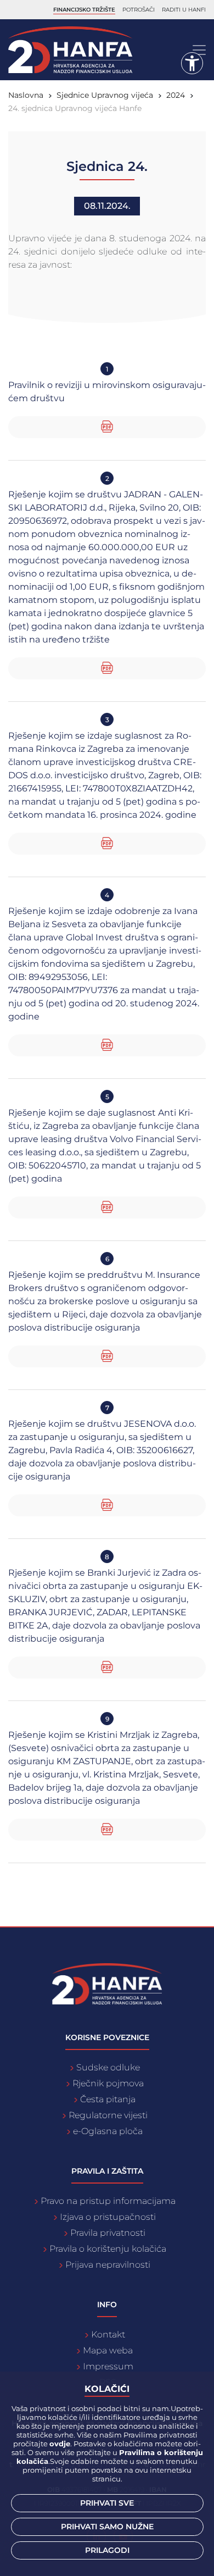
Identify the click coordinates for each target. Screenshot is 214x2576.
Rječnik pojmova (108, 2083)
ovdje (60, 2444)
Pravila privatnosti (108, 2233)
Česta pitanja (108, 2099)
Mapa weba (108, 2350)
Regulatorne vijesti (108, 2115)
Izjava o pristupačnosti (108, 2217)
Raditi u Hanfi (184, 10)
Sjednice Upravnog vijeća (105, 95)
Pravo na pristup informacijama (108, 2201)
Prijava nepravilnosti (108, 2265)
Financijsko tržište (84, 10)
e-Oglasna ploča (108, 2131)
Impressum (108, 2366)
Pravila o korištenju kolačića (108, 2249)
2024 (176, 95)
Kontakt (108, 2334)
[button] (192, 63)
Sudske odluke (108, 2067)
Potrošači (139, 10)
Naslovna (26, 95)
